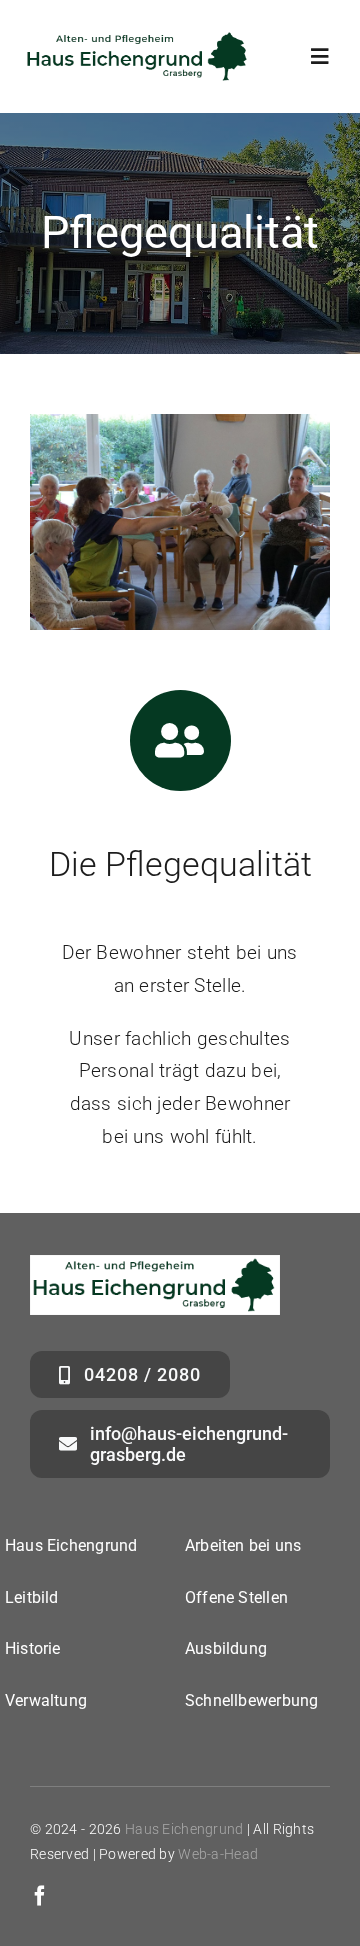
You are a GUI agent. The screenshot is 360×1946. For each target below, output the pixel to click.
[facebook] (40, 1896)
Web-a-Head (218, 1854)
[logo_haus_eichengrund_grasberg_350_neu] (138, 38)
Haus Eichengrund (184, 1829)
